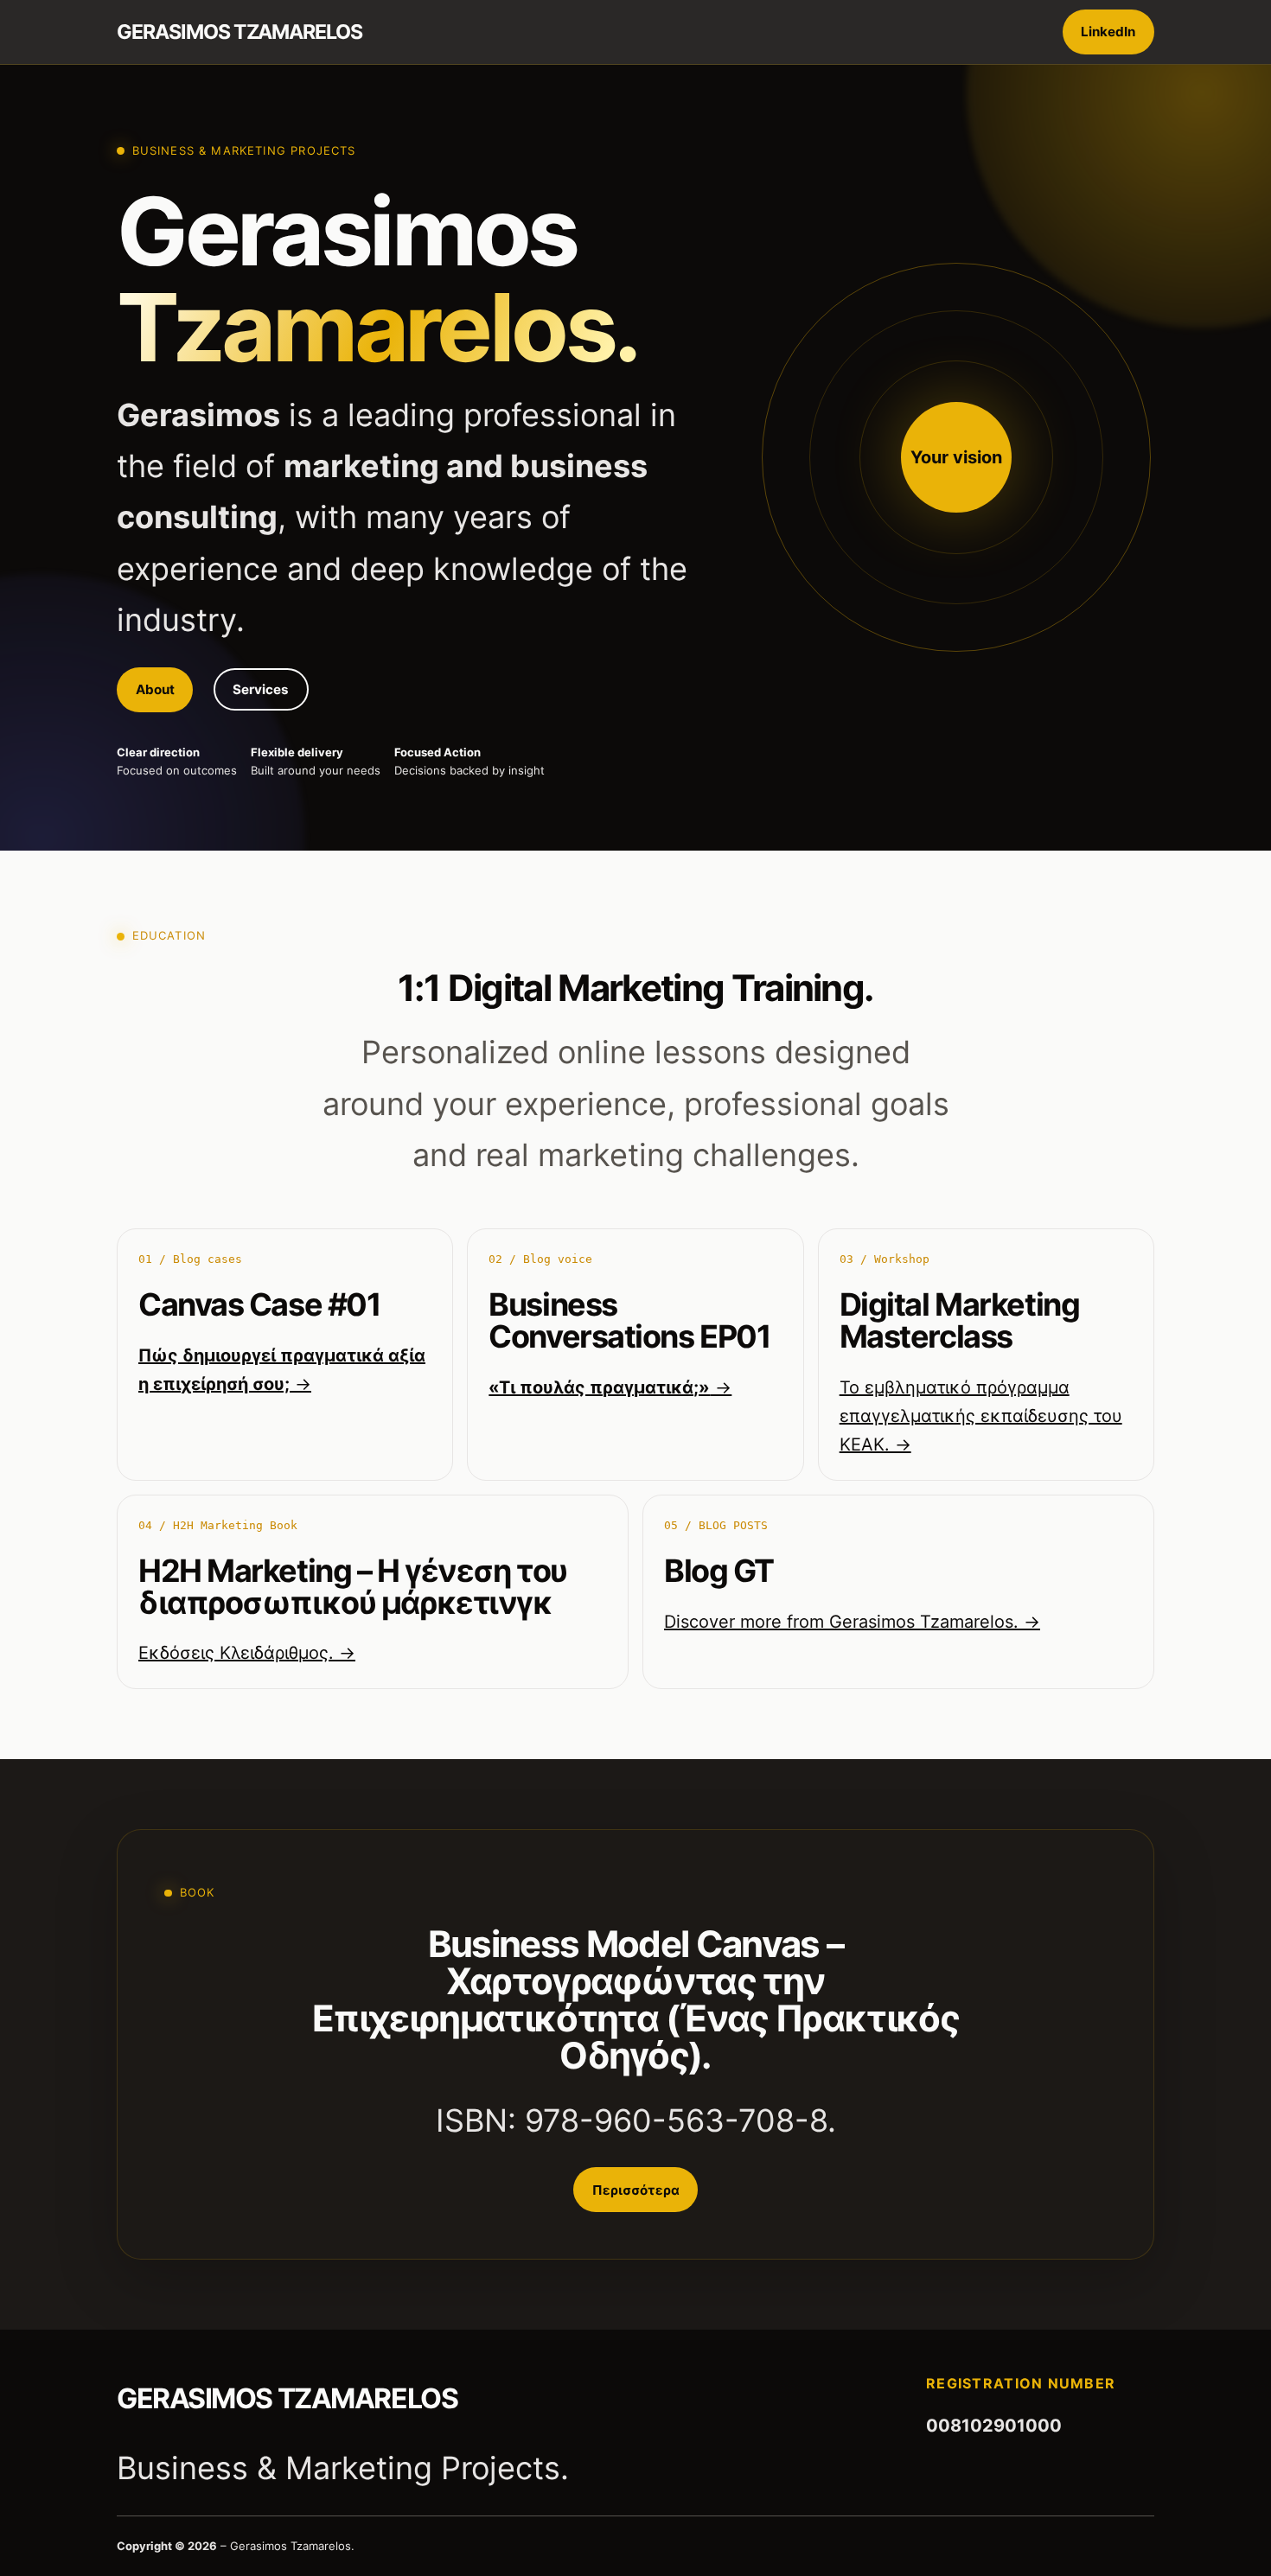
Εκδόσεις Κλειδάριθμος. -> (247, 1653)
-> (610, 1387)
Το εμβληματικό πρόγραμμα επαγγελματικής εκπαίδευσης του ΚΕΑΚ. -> (981, 1416)
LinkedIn (1108, 32)
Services (261, 689)
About (155, 689)
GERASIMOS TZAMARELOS (240, 32)
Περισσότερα (636, 2190)
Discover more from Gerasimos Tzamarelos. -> (852, 1622)
